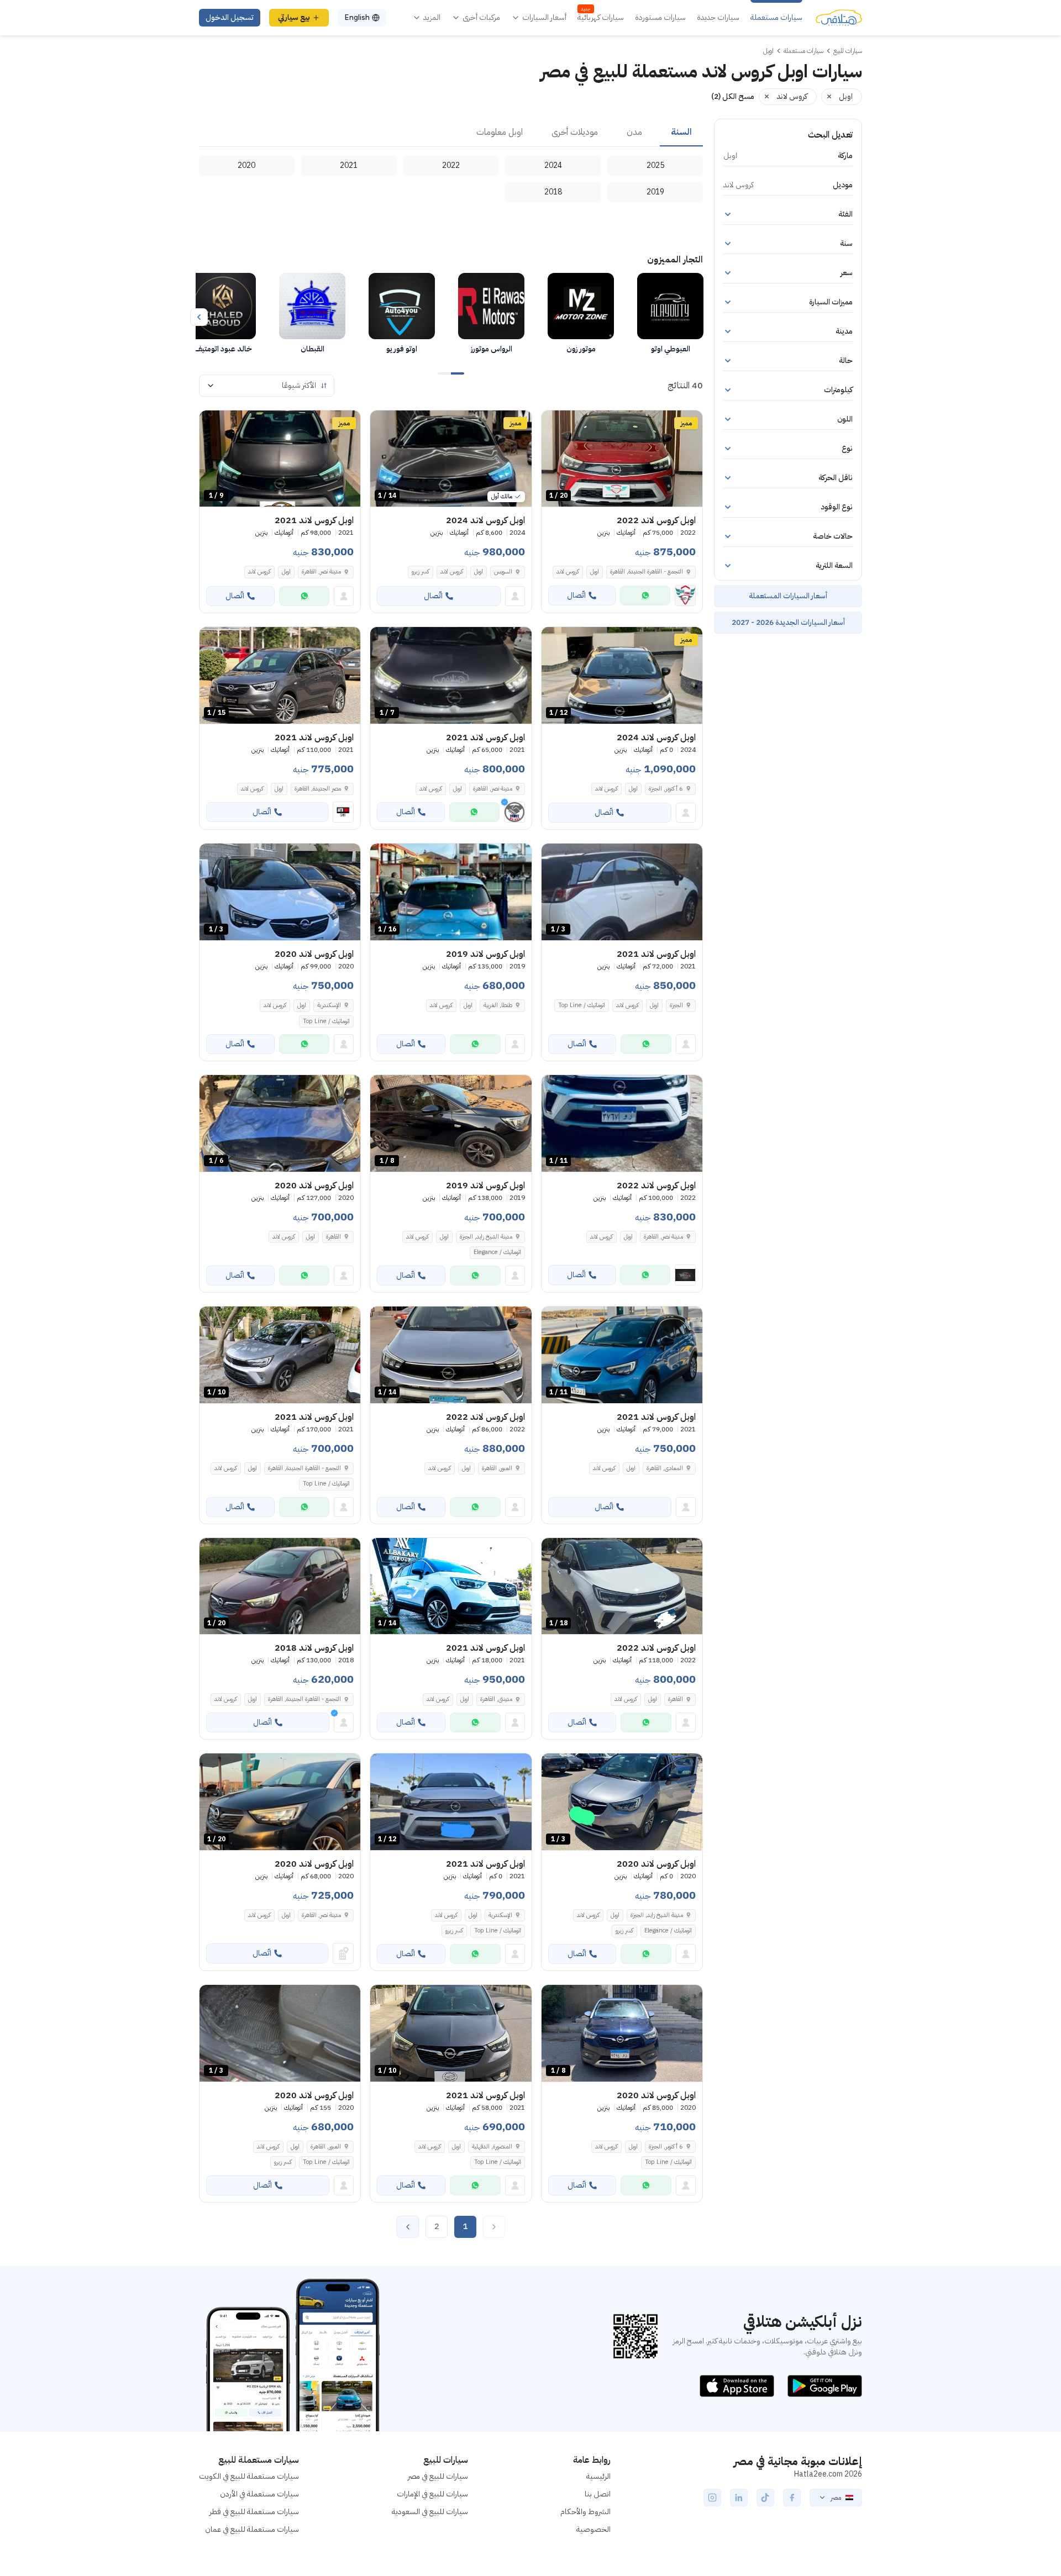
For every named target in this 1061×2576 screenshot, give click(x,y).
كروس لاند (568, 571)
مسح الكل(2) (733, 96)
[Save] (555, 424)
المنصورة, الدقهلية (492, 2146)
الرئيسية (598, 2476)
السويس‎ (503, 571)
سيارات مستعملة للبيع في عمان (252, 2529)
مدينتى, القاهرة (496, 1699)
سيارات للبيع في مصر (438, 2476)
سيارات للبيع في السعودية (430, 2512)
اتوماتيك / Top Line (582, 1005)
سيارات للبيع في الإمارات (432, 2494)
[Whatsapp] (645, 596)
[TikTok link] (765, 2498)
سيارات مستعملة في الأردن (259, 2494)
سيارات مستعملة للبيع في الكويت (249, 2476)
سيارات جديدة (718, 18)
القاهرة (333, 1237)
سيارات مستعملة (776, 18)
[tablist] (451, 133)
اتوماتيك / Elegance (497, 1252)
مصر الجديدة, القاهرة (318, 789)
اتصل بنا (598, 2494)
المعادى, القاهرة (665, 1468)
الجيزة (676, 1005)
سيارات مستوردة (660, 18)
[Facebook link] (792, 2498)
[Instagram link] (712, 2498)
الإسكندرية (329, 1005)
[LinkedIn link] (739, 2498)
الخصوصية (593, 2529)
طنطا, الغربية (498, 1005)
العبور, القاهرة (497, 1468)
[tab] (681, 133)
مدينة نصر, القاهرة (321, 571)
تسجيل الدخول (230, 17)
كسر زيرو (421, 571)
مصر (836, 2498)
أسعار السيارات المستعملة (788, 596)
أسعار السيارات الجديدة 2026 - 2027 (788, 622)
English (357, 17)
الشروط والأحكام (585, 2512)
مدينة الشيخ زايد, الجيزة (486, 1237)
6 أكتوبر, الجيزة (666, 2146)
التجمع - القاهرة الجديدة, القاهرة (647, 571)
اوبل (595, 571)
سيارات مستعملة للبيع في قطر (254, 2512)
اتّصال (576, 595)
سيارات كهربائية (601, 18)
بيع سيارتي (294, 17)
